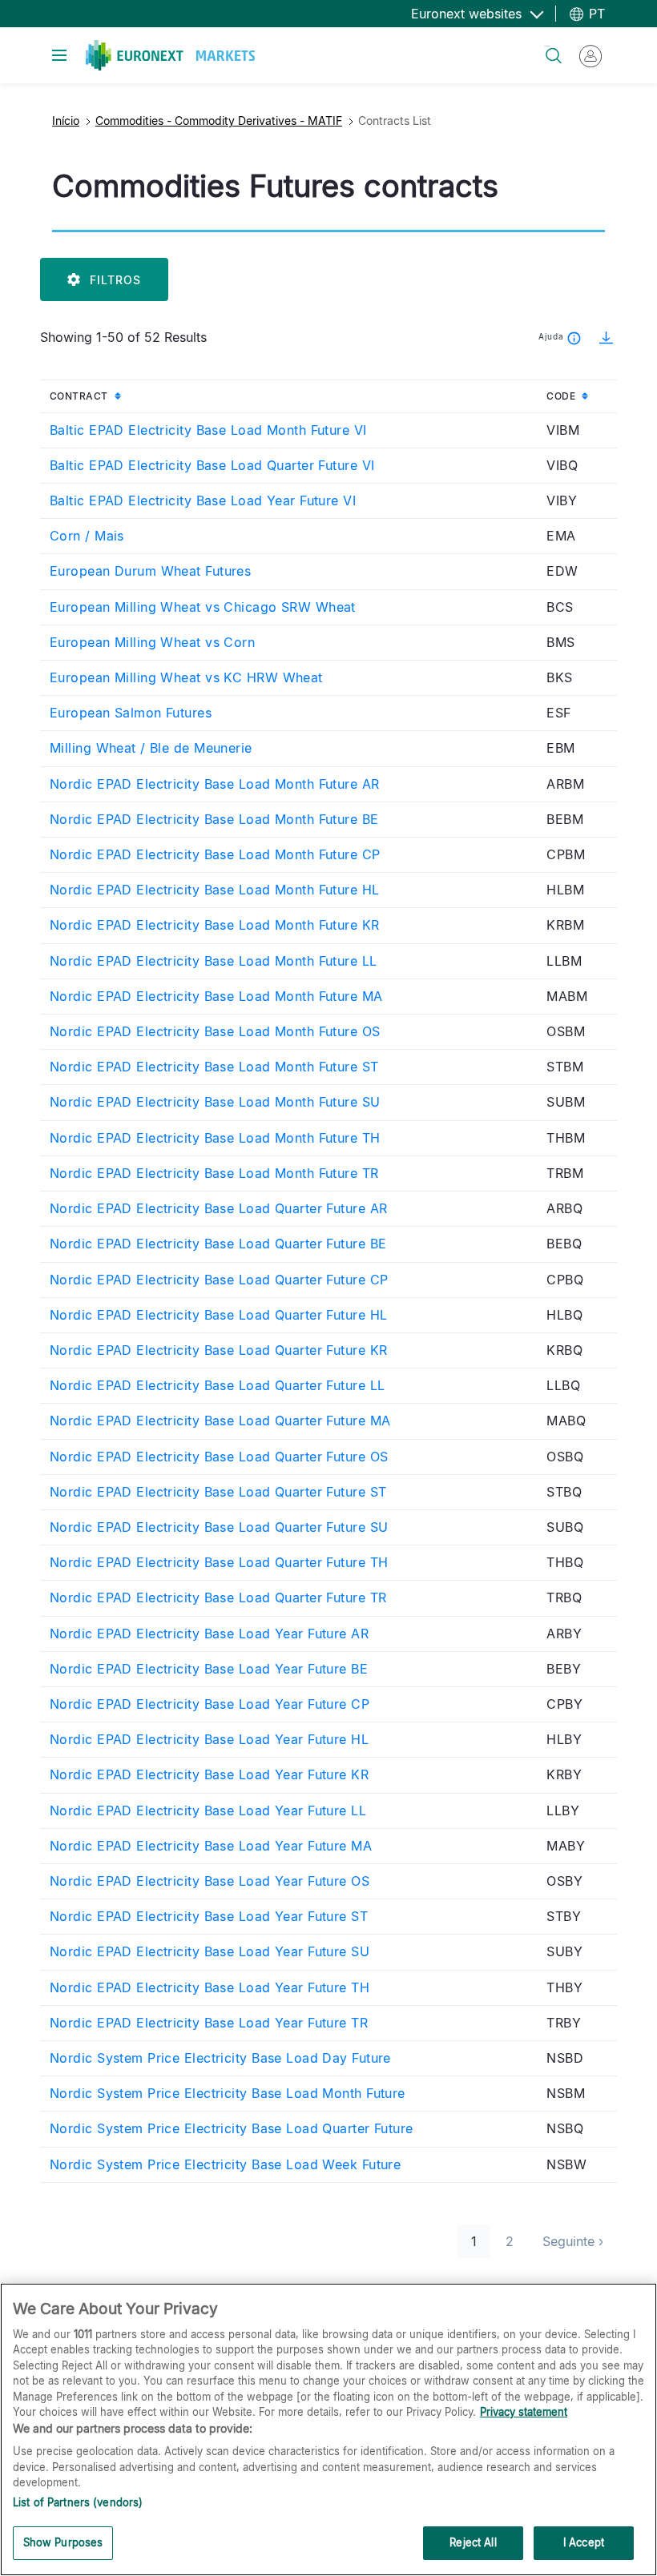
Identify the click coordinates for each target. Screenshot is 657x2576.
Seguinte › (580, 2241)
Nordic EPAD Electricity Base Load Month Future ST (214, 1067)
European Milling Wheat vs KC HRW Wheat (186, 677)
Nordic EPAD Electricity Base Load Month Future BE (214, 819)
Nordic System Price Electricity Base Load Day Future (220, 2058)
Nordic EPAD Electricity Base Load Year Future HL (209, 1739)
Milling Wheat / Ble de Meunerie (151, 748)
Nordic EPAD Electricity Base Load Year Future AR (209, 1634)
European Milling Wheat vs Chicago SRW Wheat (203, 607)
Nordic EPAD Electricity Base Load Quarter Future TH (219, 1562)
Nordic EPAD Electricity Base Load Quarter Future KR (218, 1350)
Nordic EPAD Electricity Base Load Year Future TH (210, 1987)
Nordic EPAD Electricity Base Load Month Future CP (215, 854)
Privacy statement (524, 2412)
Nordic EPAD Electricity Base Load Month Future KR (215, 925)
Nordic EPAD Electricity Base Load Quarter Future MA (220, 1421)
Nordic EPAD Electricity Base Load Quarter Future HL (218, 1315)
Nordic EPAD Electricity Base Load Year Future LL (208, 1810)
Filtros (115, 280)
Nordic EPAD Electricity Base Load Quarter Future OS (219, 1457)
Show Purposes (63, 2542)
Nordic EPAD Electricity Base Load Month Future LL (214, 961)
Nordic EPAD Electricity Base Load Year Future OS (210, 1881)
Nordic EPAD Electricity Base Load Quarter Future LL (217, 1385)
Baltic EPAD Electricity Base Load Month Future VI (208, 430)
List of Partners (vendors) (78, 2502)
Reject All (473, 2542)
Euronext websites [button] (468, 14)
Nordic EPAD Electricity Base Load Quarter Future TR (218, 1597)
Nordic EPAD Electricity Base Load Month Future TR (214, 1173)
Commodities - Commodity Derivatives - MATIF (219, 121)
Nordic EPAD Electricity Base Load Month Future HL (215, 890)
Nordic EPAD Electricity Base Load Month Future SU (215, 1102)
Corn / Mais (87, 536)
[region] (328, 2429)
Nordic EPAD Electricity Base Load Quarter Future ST (218, 1492)
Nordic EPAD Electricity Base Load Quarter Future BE (218, 1244)
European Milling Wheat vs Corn (152, 642)
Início (66, 121)
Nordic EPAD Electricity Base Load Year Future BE (209, 1669)
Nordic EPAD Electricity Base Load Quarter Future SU (219, 1527)
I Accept (584, 2542)
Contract (113, 396)
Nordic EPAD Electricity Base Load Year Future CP (210, 1704)
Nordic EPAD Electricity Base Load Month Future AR (215, 784)
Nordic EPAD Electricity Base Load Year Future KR (209, 1774)
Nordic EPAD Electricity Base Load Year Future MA (211, 1846)
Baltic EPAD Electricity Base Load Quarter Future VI (212, 465)
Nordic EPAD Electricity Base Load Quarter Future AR (218, 1208)
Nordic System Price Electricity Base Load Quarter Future (232, 2128)
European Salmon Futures (131, 713)
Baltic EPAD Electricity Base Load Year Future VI (203, 500)
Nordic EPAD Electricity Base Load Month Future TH (215, 1138)
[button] (601, 337)
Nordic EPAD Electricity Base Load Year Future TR (209, 2023)
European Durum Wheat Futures (150, 571)
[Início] (170, 55)
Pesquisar (547, 46)
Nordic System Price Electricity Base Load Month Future (228, 2093)
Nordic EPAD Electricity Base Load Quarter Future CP (219, 1280)
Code (582, 396)
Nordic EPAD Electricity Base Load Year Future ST (209, 1916)
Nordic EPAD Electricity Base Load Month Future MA (216, 996)
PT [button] (595, 14)
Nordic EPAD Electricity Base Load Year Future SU (210, 1951)
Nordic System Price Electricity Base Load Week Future (225, 2164)
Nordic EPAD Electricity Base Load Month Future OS (215, 1031)
